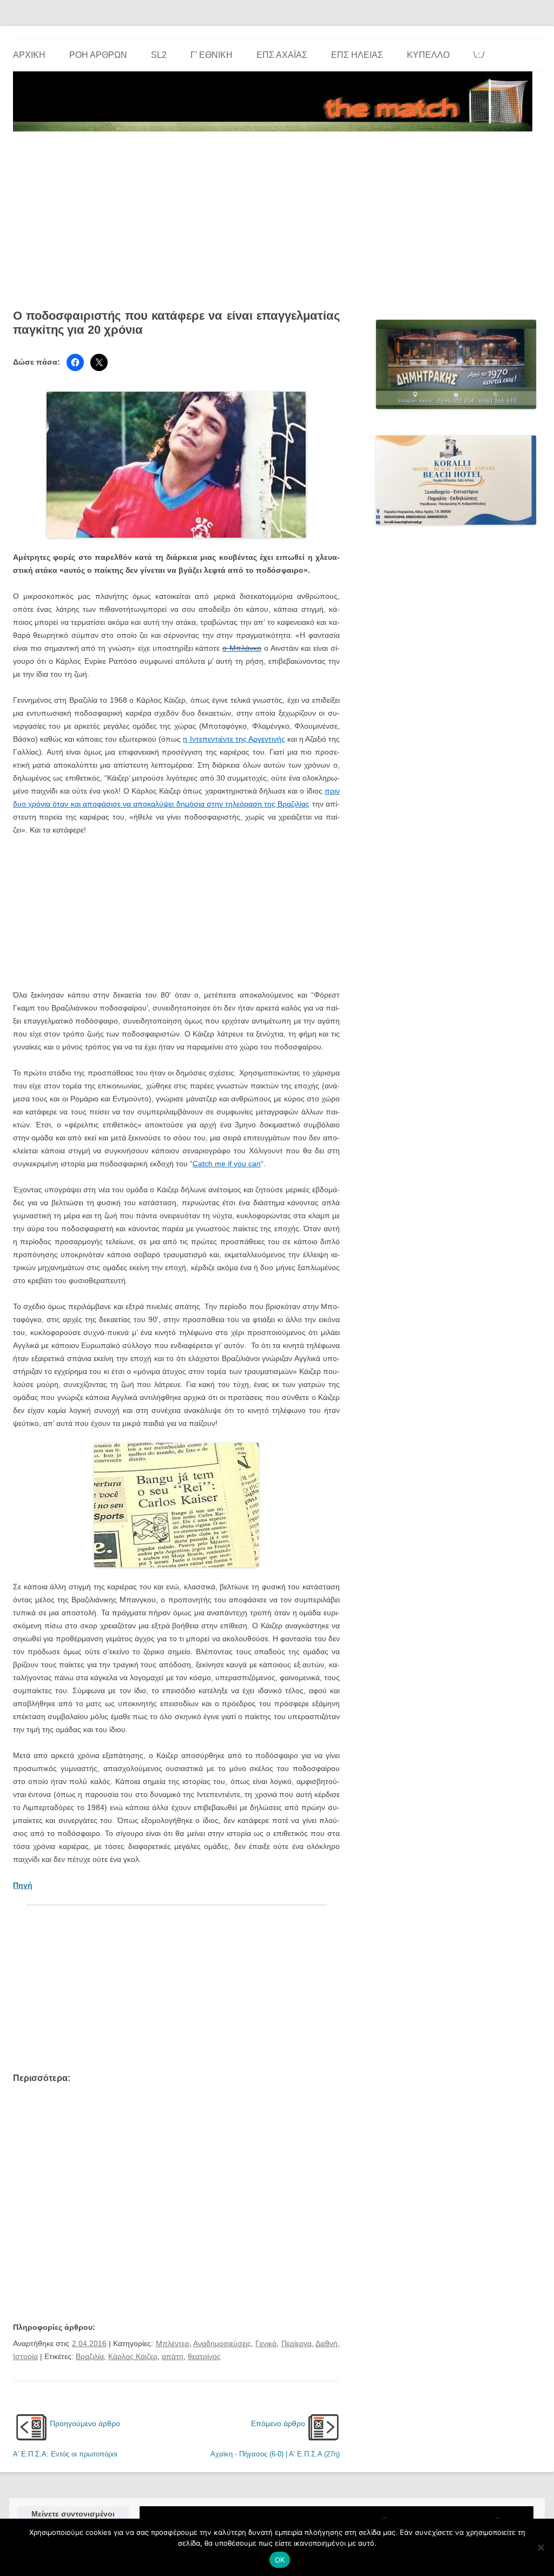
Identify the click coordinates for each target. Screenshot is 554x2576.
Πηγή (23, 1885)
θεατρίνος (204, 2356)
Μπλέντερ (173, 2343)
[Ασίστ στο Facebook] (75, 362)
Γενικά (266, 2343)
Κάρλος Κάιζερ (133, 2356)
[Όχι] (540, 2547)
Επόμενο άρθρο (278, 2423)
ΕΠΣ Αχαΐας (282, 55)
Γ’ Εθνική (212, 55)
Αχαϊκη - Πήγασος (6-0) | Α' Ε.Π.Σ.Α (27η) (275, 2454)
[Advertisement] (277, 216)
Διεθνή (327, 2343)
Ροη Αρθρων (98, 55)
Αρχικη (29, 55)
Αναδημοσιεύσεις (222, 2343)
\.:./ (479, 55)
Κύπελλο (428, 55)
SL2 (159, 55)
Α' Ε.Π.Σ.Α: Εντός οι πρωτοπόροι (65, 2454)
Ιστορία (25, 2356)
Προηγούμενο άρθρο (85, 2423)
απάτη (173, 2356)
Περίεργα (296, 2343)
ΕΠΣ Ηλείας (357, 55)
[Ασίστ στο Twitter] (99, 362)
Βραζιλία (90, 2356)
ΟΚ (280, 2560)
